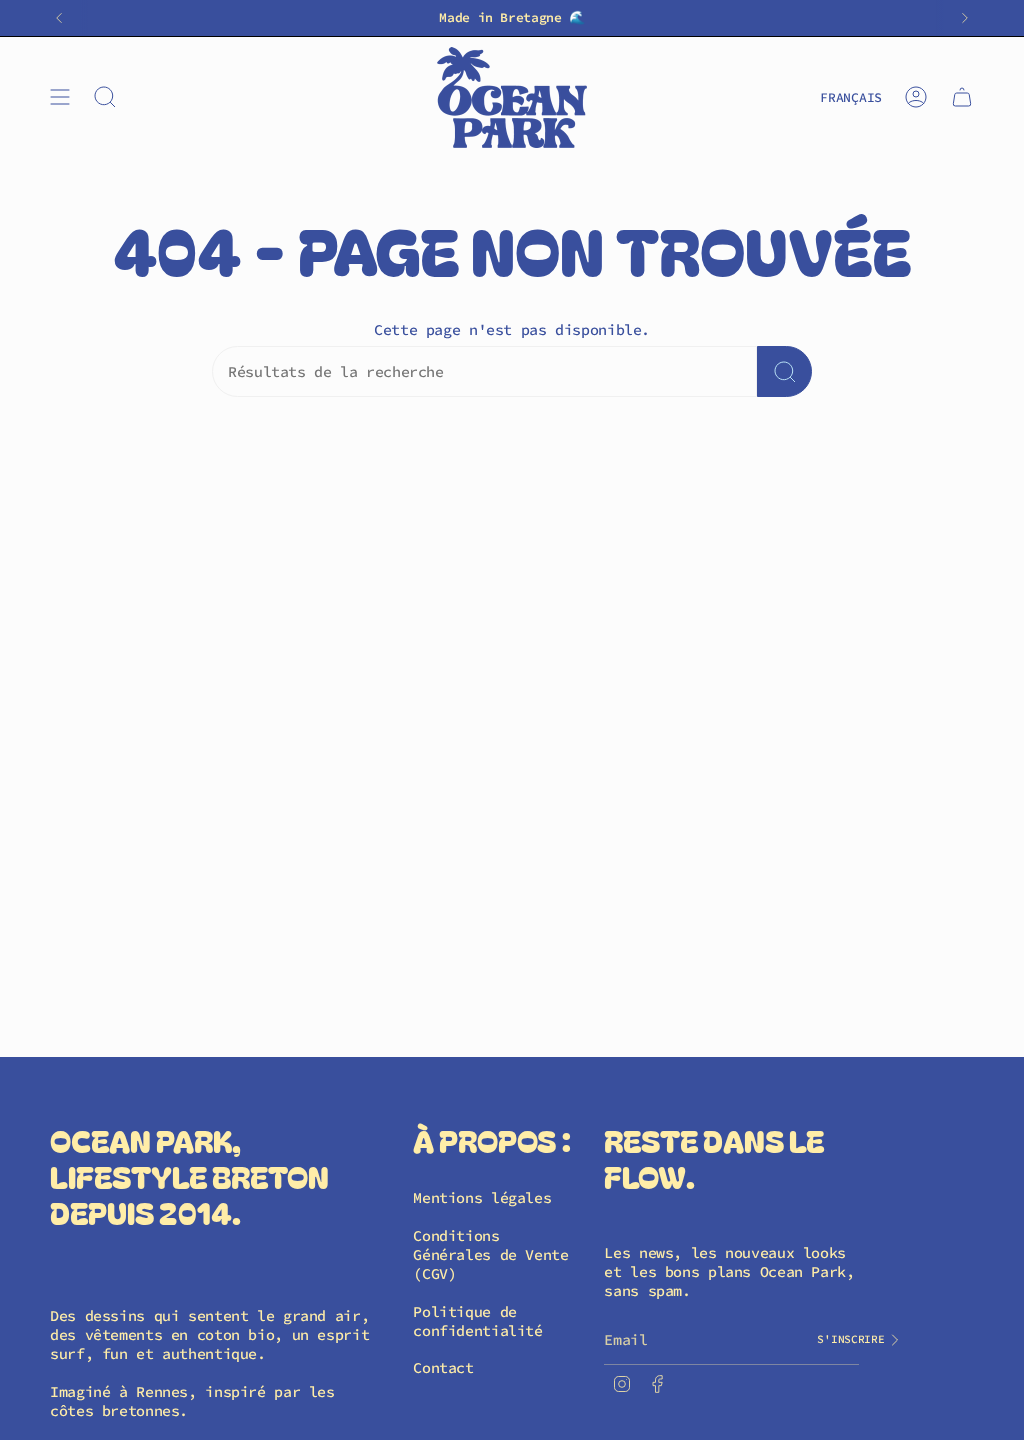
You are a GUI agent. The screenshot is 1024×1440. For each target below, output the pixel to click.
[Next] (965, 18)
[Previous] (59, 18)
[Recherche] (784, 371)
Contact (443, 1367)
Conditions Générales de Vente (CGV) (490, 1254)
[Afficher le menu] (60, 97)
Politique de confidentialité (477, 1321)
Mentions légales (482, 1197)
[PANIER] (962, 97)
